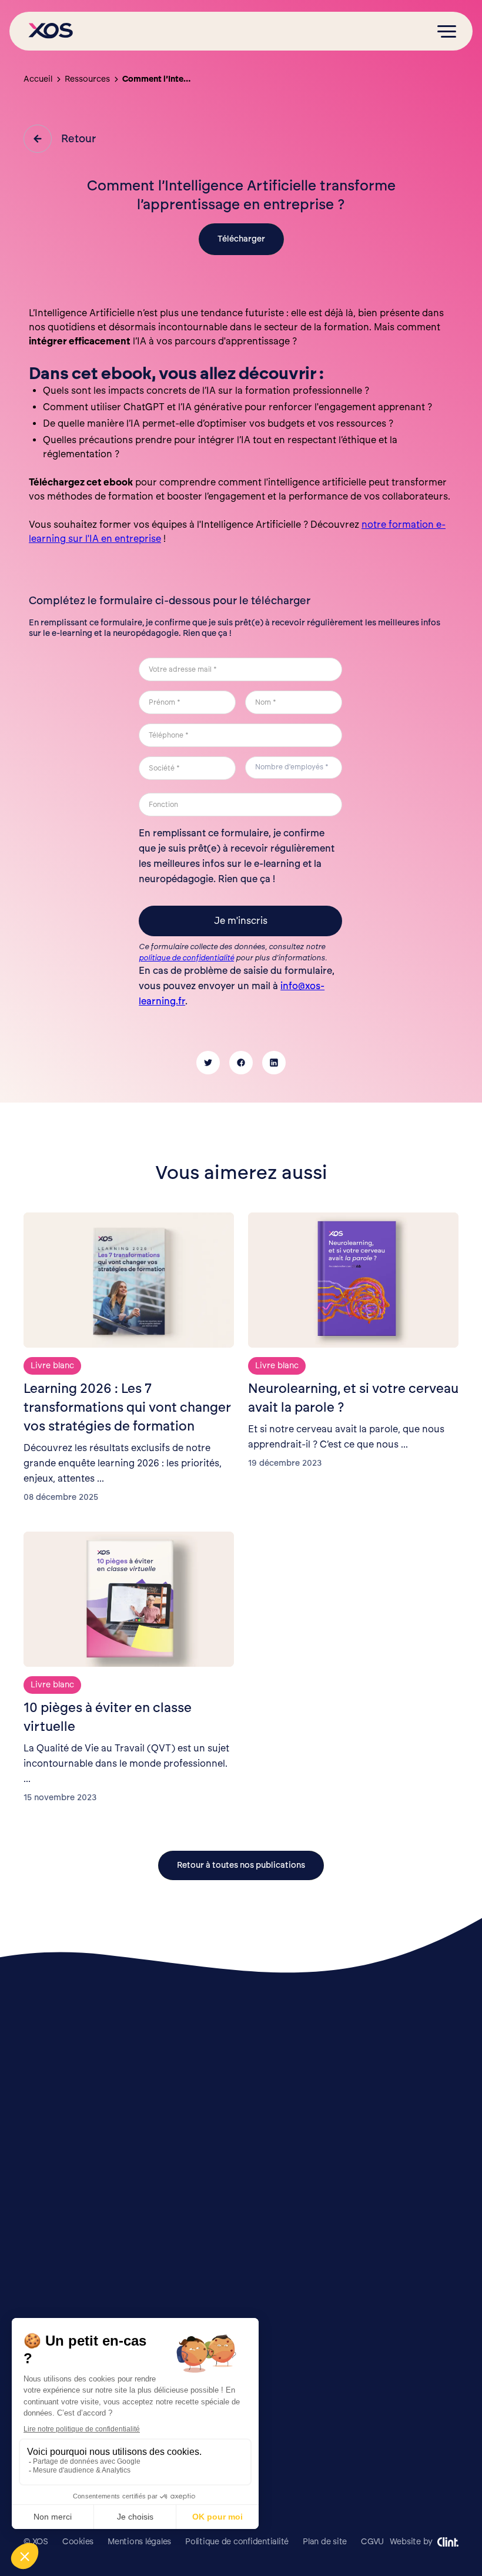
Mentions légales (139, 2542)
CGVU (372, 2542)
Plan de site (325, 2542)
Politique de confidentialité (237, 2542)
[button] (447, 31)
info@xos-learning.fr (421, 2459)
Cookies (78, 2542)
